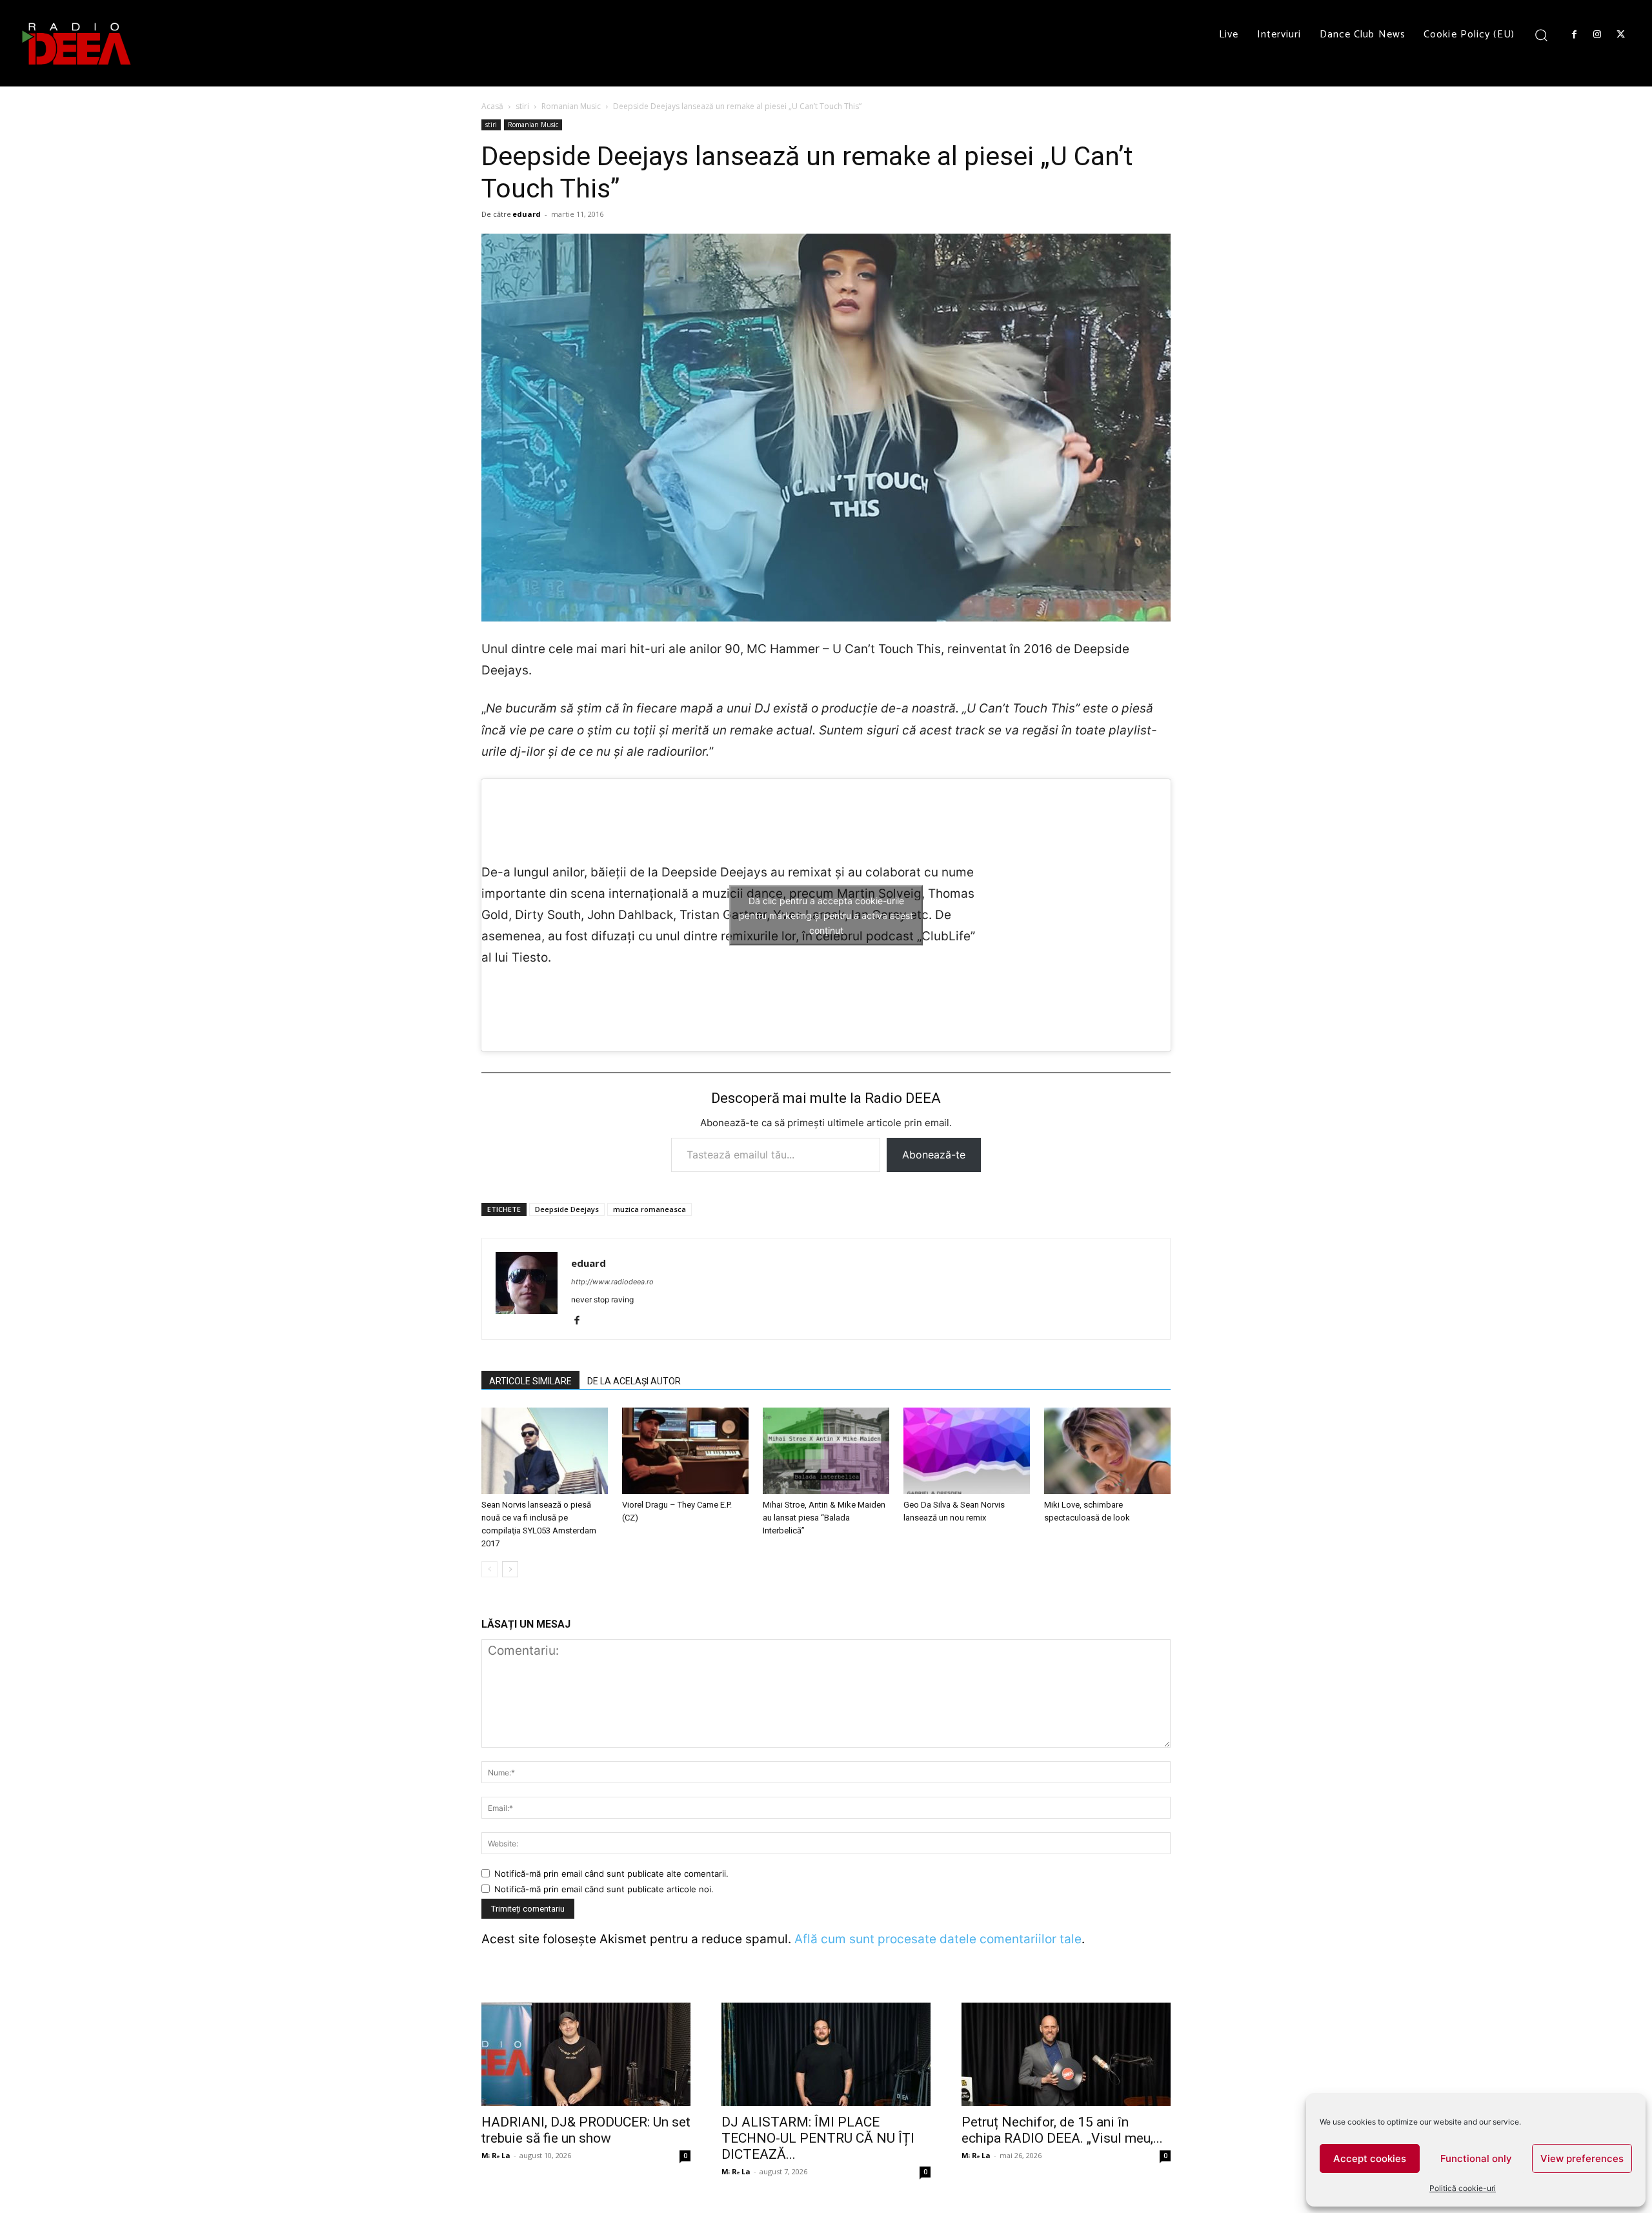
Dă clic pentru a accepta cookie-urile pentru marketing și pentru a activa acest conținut (826, 915)
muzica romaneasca (650, 1209)
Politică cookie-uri (1463, 2188)
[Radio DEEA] (77, 43)
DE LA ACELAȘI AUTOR (634, 1381)
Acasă (492, 106)
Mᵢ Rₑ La (496, 2155)
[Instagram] (1597, 35)
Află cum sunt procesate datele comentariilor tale (938, 1939)
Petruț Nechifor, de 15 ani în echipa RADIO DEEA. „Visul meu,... (1062, 2130)
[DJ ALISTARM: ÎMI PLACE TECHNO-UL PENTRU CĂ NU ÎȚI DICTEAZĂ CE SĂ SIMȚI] (826, 2054)
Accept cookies (1370, 2158)
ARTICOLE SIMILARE (530, 1381)
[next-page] (510, 1569)
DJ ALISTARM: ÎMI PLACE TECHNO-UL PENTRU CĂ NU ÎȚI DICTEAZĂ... (818, 2138)
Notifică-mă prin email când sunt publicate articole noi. (604, 1889)
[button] (1541, 35)
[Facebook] (1574, 35)
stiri (522, 106)
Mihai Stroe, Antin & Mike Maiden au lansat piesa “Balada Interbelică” (824, 1518)
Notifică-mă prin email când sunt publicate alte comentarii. (611, 1874)
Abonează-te (934, 1155)
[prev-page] (489, 1569)
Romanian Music (571, 106)
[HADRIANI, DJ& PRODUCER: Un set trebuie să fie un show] (586, 2054)
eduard (527, 214)
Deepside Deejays (567, 1209)
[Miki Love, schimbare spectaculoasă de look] (1107, 1451)
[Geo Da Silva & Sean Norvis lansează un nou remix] (967, 1451)
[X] (1621, 35)
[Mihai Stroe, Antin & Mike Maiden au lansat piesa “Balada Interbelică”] (826, 1451)
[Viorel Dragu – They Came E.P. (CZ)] (685, 1451)
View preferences (1582, 2158)
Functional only (1476, 2158)
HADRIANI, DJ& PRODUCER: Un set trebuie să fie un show (586, 2130)
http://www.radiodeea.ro (612, 1282)
